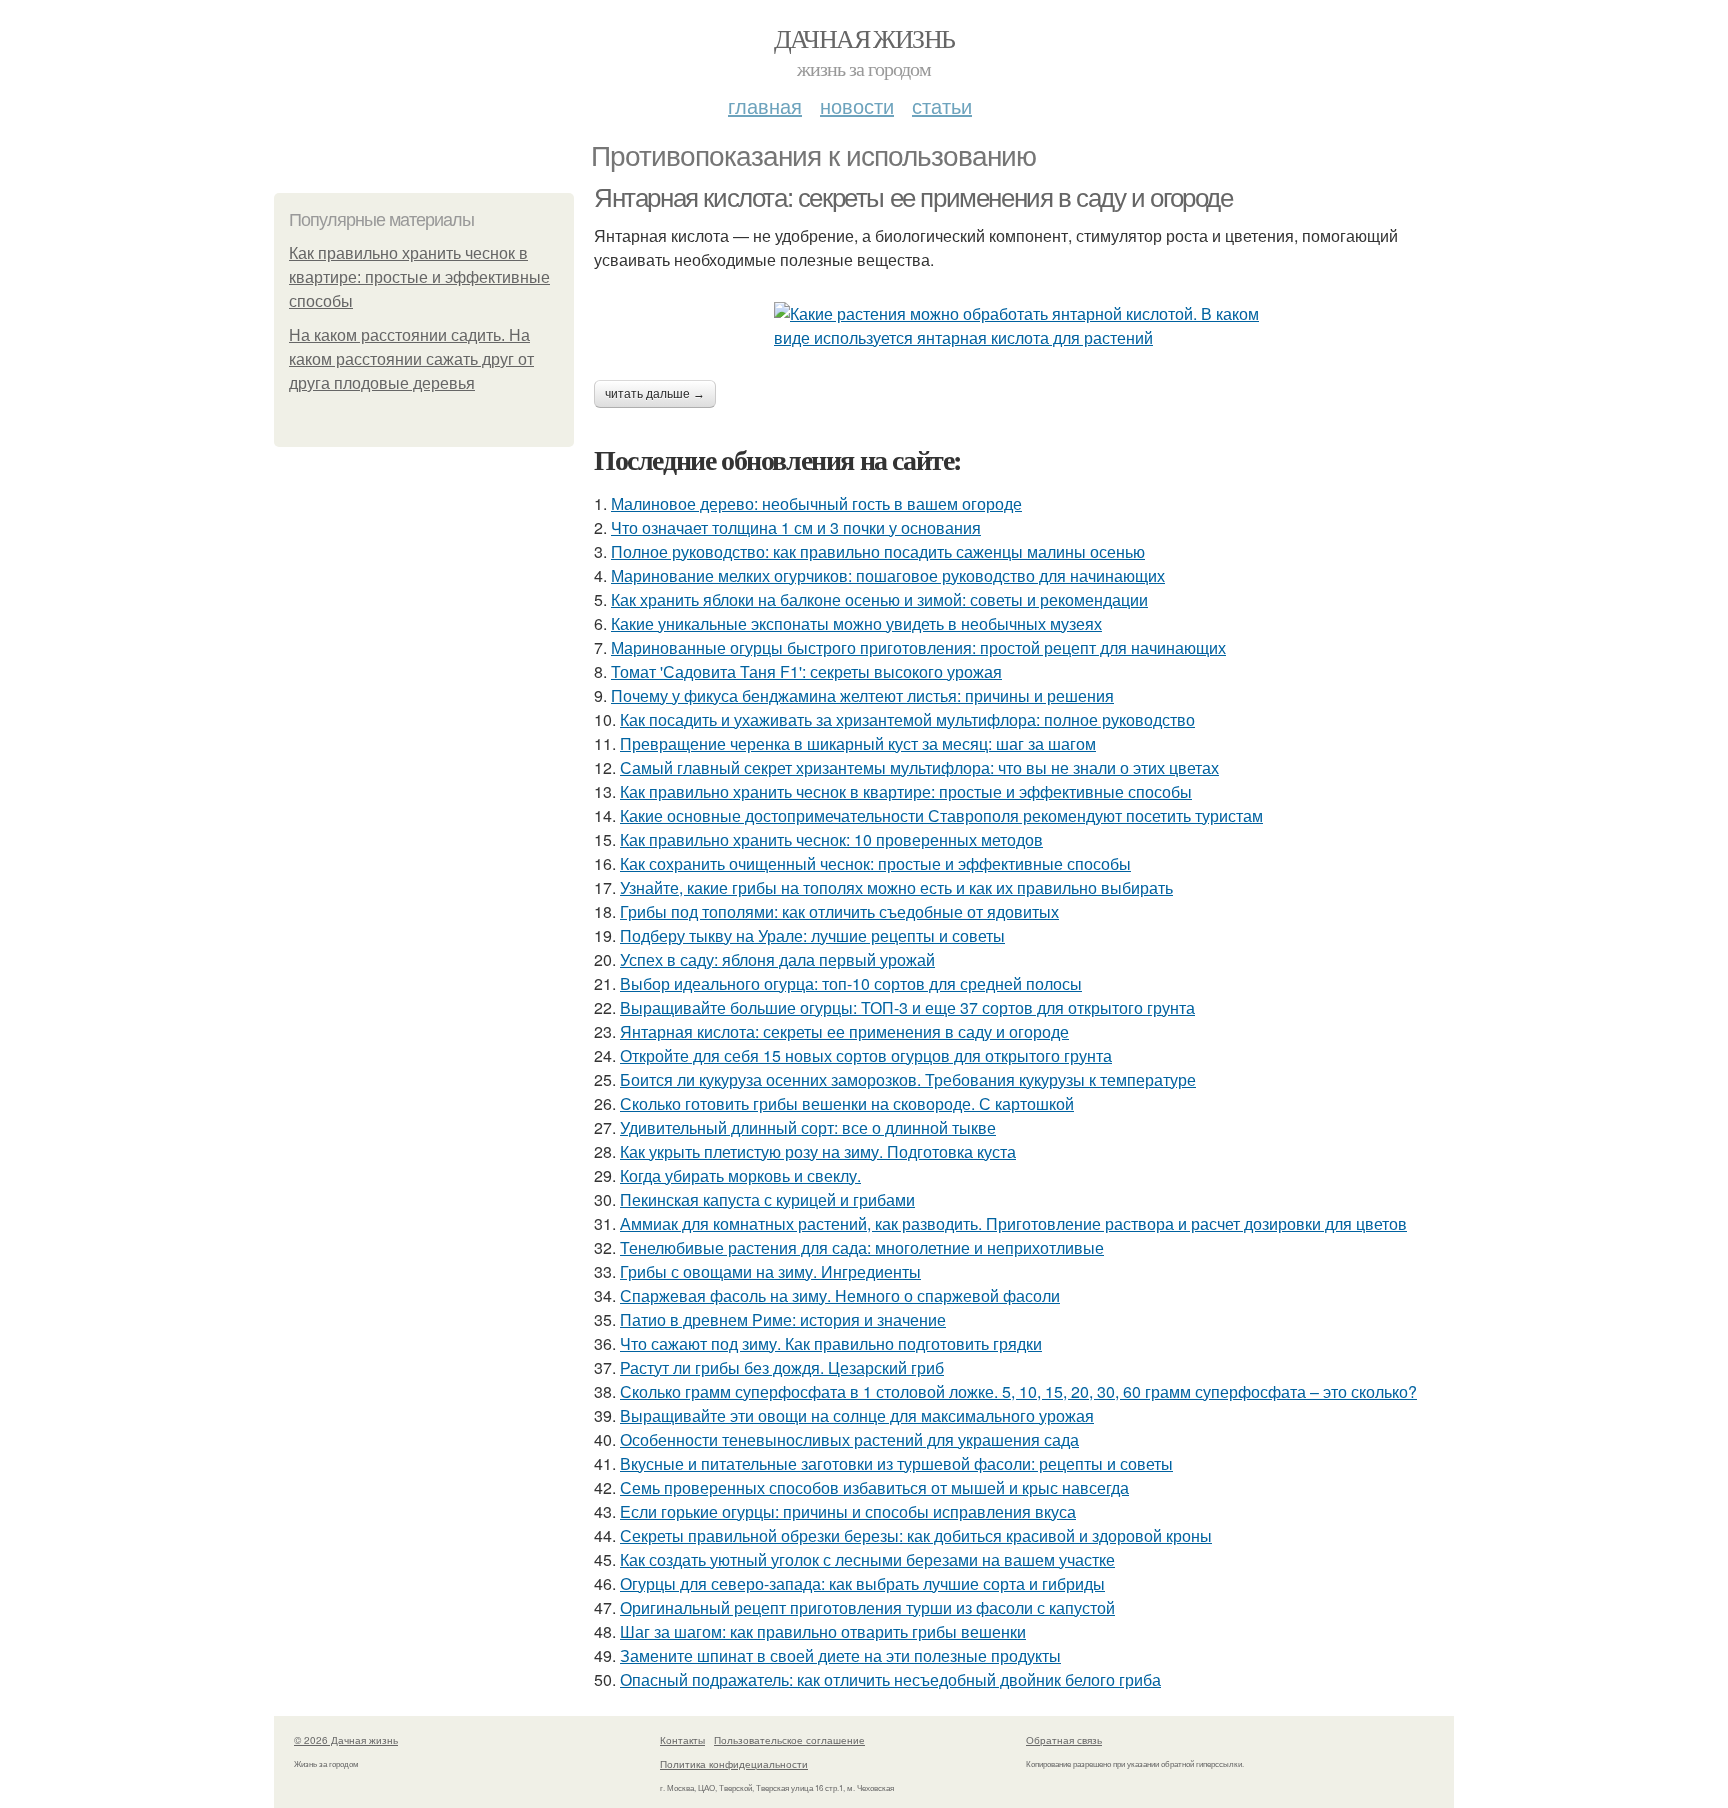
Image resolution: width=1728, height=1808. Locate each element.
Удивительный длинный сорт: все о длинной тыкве (808, 1127)
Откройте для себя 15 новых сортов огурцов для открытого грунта (866, 1055)
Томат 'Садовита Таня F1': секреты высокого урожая (806, 671)
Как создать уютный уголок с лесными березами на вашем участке (867, 1559)
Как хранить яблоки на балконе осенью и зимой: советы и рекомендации (879, 599)
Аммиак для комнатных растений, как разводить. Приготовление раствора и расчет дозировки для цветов (1013, 1223)
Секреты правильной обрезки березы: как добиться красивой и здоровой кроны (916, 1535)
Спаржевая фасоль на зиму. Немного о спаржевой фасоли (840, 1295)
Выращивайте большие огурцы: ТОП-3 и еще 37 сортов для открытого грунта (907, 1007)
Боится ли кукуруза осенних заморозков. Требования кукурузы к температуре (908, 1079)
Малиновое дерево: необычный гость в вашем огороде (816, 503)
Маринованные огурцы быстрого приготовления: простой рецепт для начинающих (918, 647)
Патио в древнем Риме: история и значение (783, 1319)
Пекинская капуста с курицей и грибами (767, 1199)
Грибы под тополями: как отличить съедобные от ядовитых (839, 911)
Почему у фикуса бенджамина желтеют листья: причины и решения (862, 695)
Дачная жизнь (864, 38)
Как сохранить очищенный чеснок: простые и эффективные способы (875, 863)
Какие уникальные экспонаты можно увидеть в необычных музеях (856, 623)
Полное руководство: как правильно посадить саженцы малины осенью (878, 551)
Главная (765, 105)
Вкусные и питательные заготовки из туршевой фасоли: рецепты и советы (896, 1463)
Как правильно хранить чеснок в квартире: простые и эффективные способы (419, 277)
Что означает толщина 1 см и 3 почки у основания (796, 527)
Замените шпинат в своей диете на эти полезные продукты (840, 1655)
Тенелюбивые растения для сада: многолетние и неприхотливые (862, 1247)
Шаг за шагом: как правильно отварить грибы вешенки (823, 1631)
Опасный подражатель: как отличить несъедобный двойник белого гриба (890, 1679)
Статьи (942, 105)
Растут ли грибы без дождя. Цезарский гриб (782, 1367)
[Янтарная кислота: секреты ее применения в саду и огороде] (1024, 326)
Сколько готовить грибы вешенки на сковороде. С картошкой (847, 1103)
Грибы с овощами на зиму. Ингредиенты (770, 1271)
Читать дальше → (655, 394)
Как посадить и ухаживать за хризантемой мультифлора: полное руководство (907, 719)
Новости (857, 105)
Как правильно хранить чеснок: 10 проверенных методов (831, 839)
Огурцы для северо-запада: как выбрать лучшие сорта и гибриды (862, 1583)
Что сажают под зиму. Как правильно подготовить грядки (831, 1343)
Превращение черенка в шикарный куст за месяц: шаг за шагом (858, 743)
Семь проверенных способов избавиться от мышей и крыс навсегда (874, 1487)
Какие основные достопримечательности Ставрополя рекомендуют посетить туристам (941, 815)
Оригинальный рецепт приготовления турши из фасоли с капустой (867, 1607)
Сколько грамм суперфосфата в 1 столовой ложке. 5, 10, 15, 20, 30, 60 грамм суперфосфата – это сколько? (1018, 1391)
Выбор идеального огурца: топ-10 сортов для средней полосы (851, 983)
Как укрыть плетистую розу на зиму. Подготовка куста (818, 1151)
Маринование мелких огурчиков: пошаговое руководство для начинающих (888, 575)
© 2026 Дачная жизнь (346, 1740)
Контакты (682, 1740)
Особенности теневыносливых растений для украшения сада (849, 1439)
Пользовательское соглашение (789, 1740)
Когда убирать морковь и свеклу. (740, 1175)
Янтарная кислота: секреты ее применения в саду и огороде (913, 198)
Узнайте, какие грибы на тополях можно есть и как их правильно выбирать (896, 887)
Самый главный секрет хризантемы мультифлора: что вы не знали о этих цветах (919, 767)
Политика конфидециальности (734, 1764)
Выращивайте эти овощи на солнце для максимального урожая (857, 1415)
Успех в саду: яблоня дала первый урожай (777, 959)
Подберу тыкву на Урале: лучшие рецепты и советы (812, 935)
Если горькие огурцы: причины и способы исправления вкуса (848, 1511)
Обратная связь (1064, 1740)
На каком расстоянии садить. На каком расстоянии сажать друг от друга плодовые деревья (411, 359)
